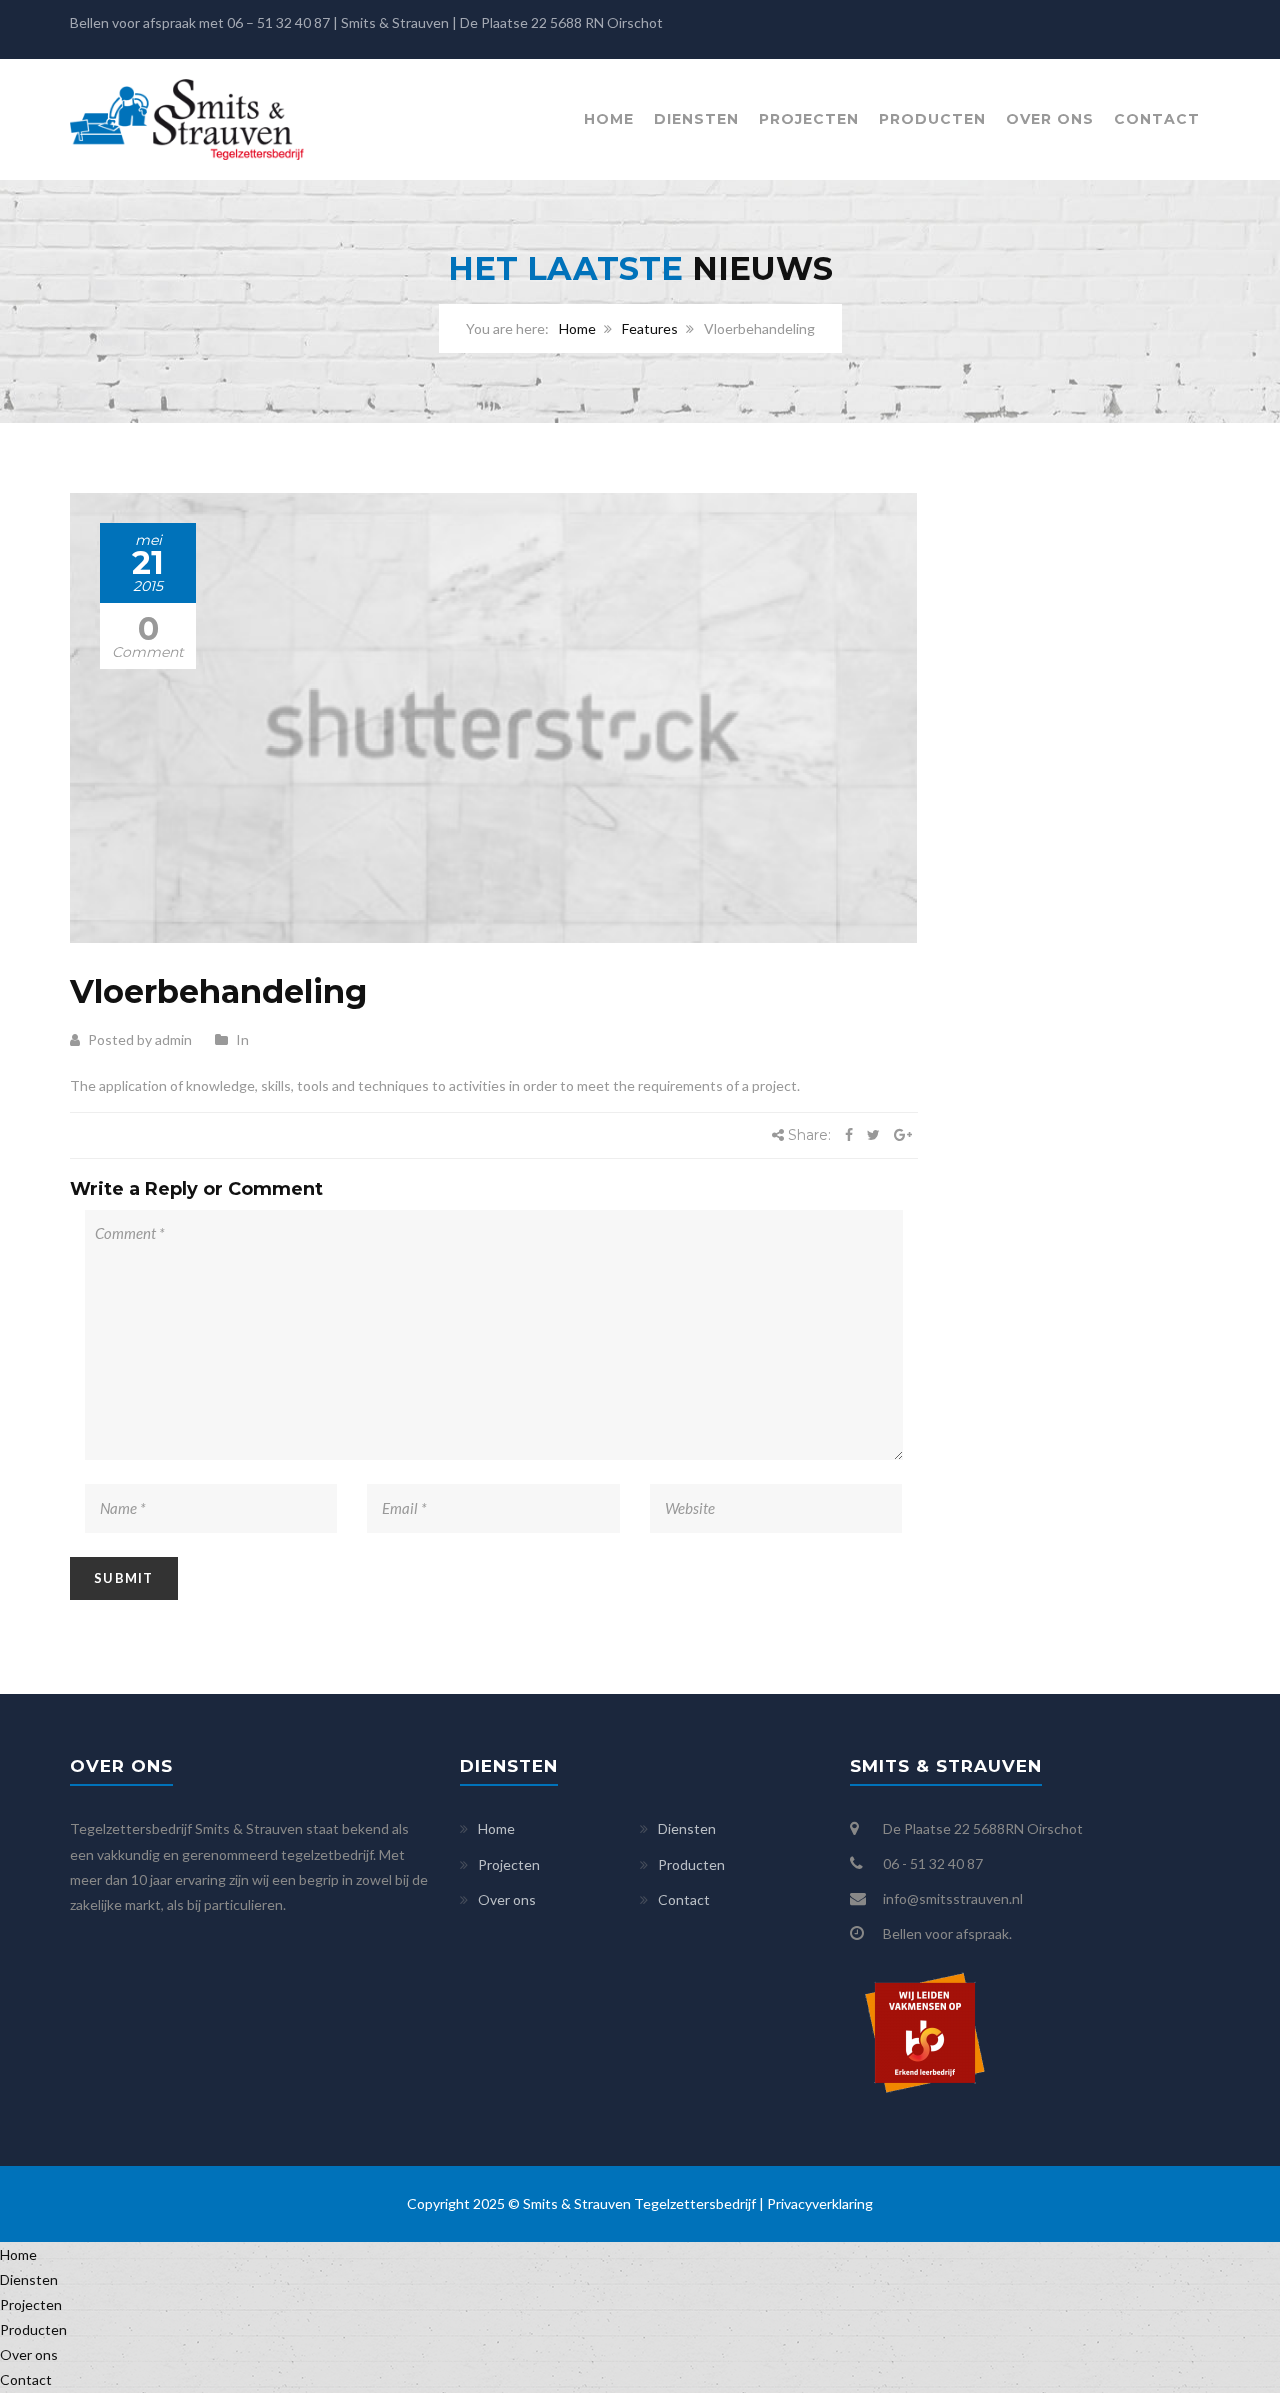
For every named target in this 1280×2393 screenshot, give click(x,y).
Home (609, 119)
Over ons (1050, 119)
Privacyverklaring (820, 2203)
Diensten (696, 119)
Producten (932, 119)
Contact (1157, 119)
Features (650, 328)
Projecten (809, 119)
